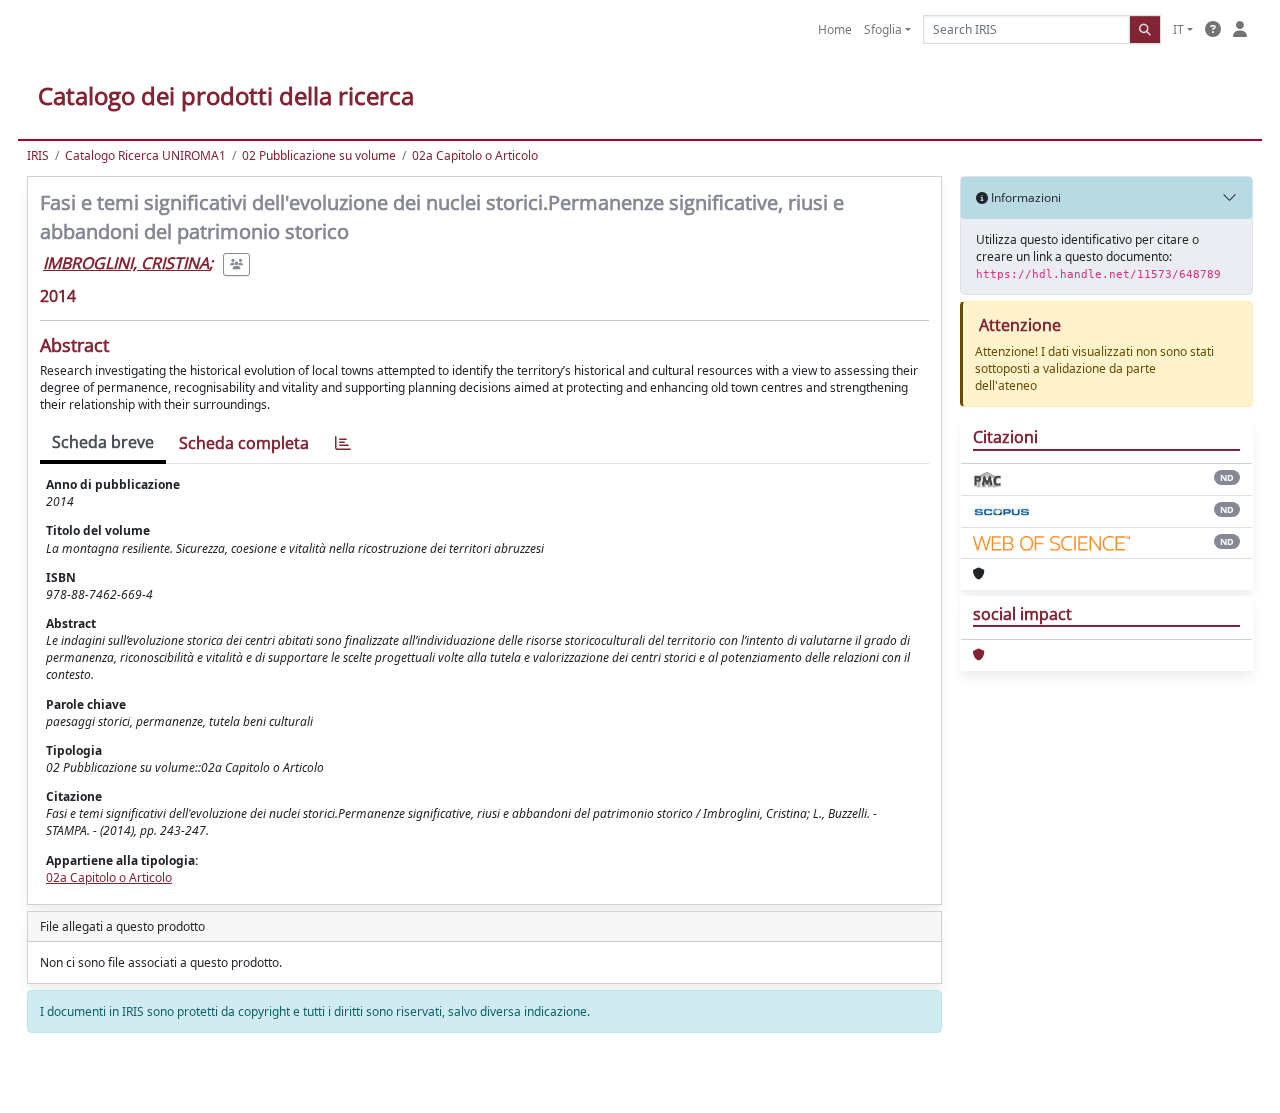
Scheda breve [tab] (103, 442)
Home (835, 29)
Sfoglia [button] (883, 29)
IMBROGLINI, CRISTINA (126, 263)
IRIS (38, 155)
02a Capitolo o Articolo (475, 155)
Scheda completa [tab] (244, 443)
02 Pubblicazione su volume (319, 155)
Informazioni (1024, 197)
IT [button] (1178, 29)
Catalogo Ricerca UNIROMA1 (145, 155)
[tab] (343, 443)
